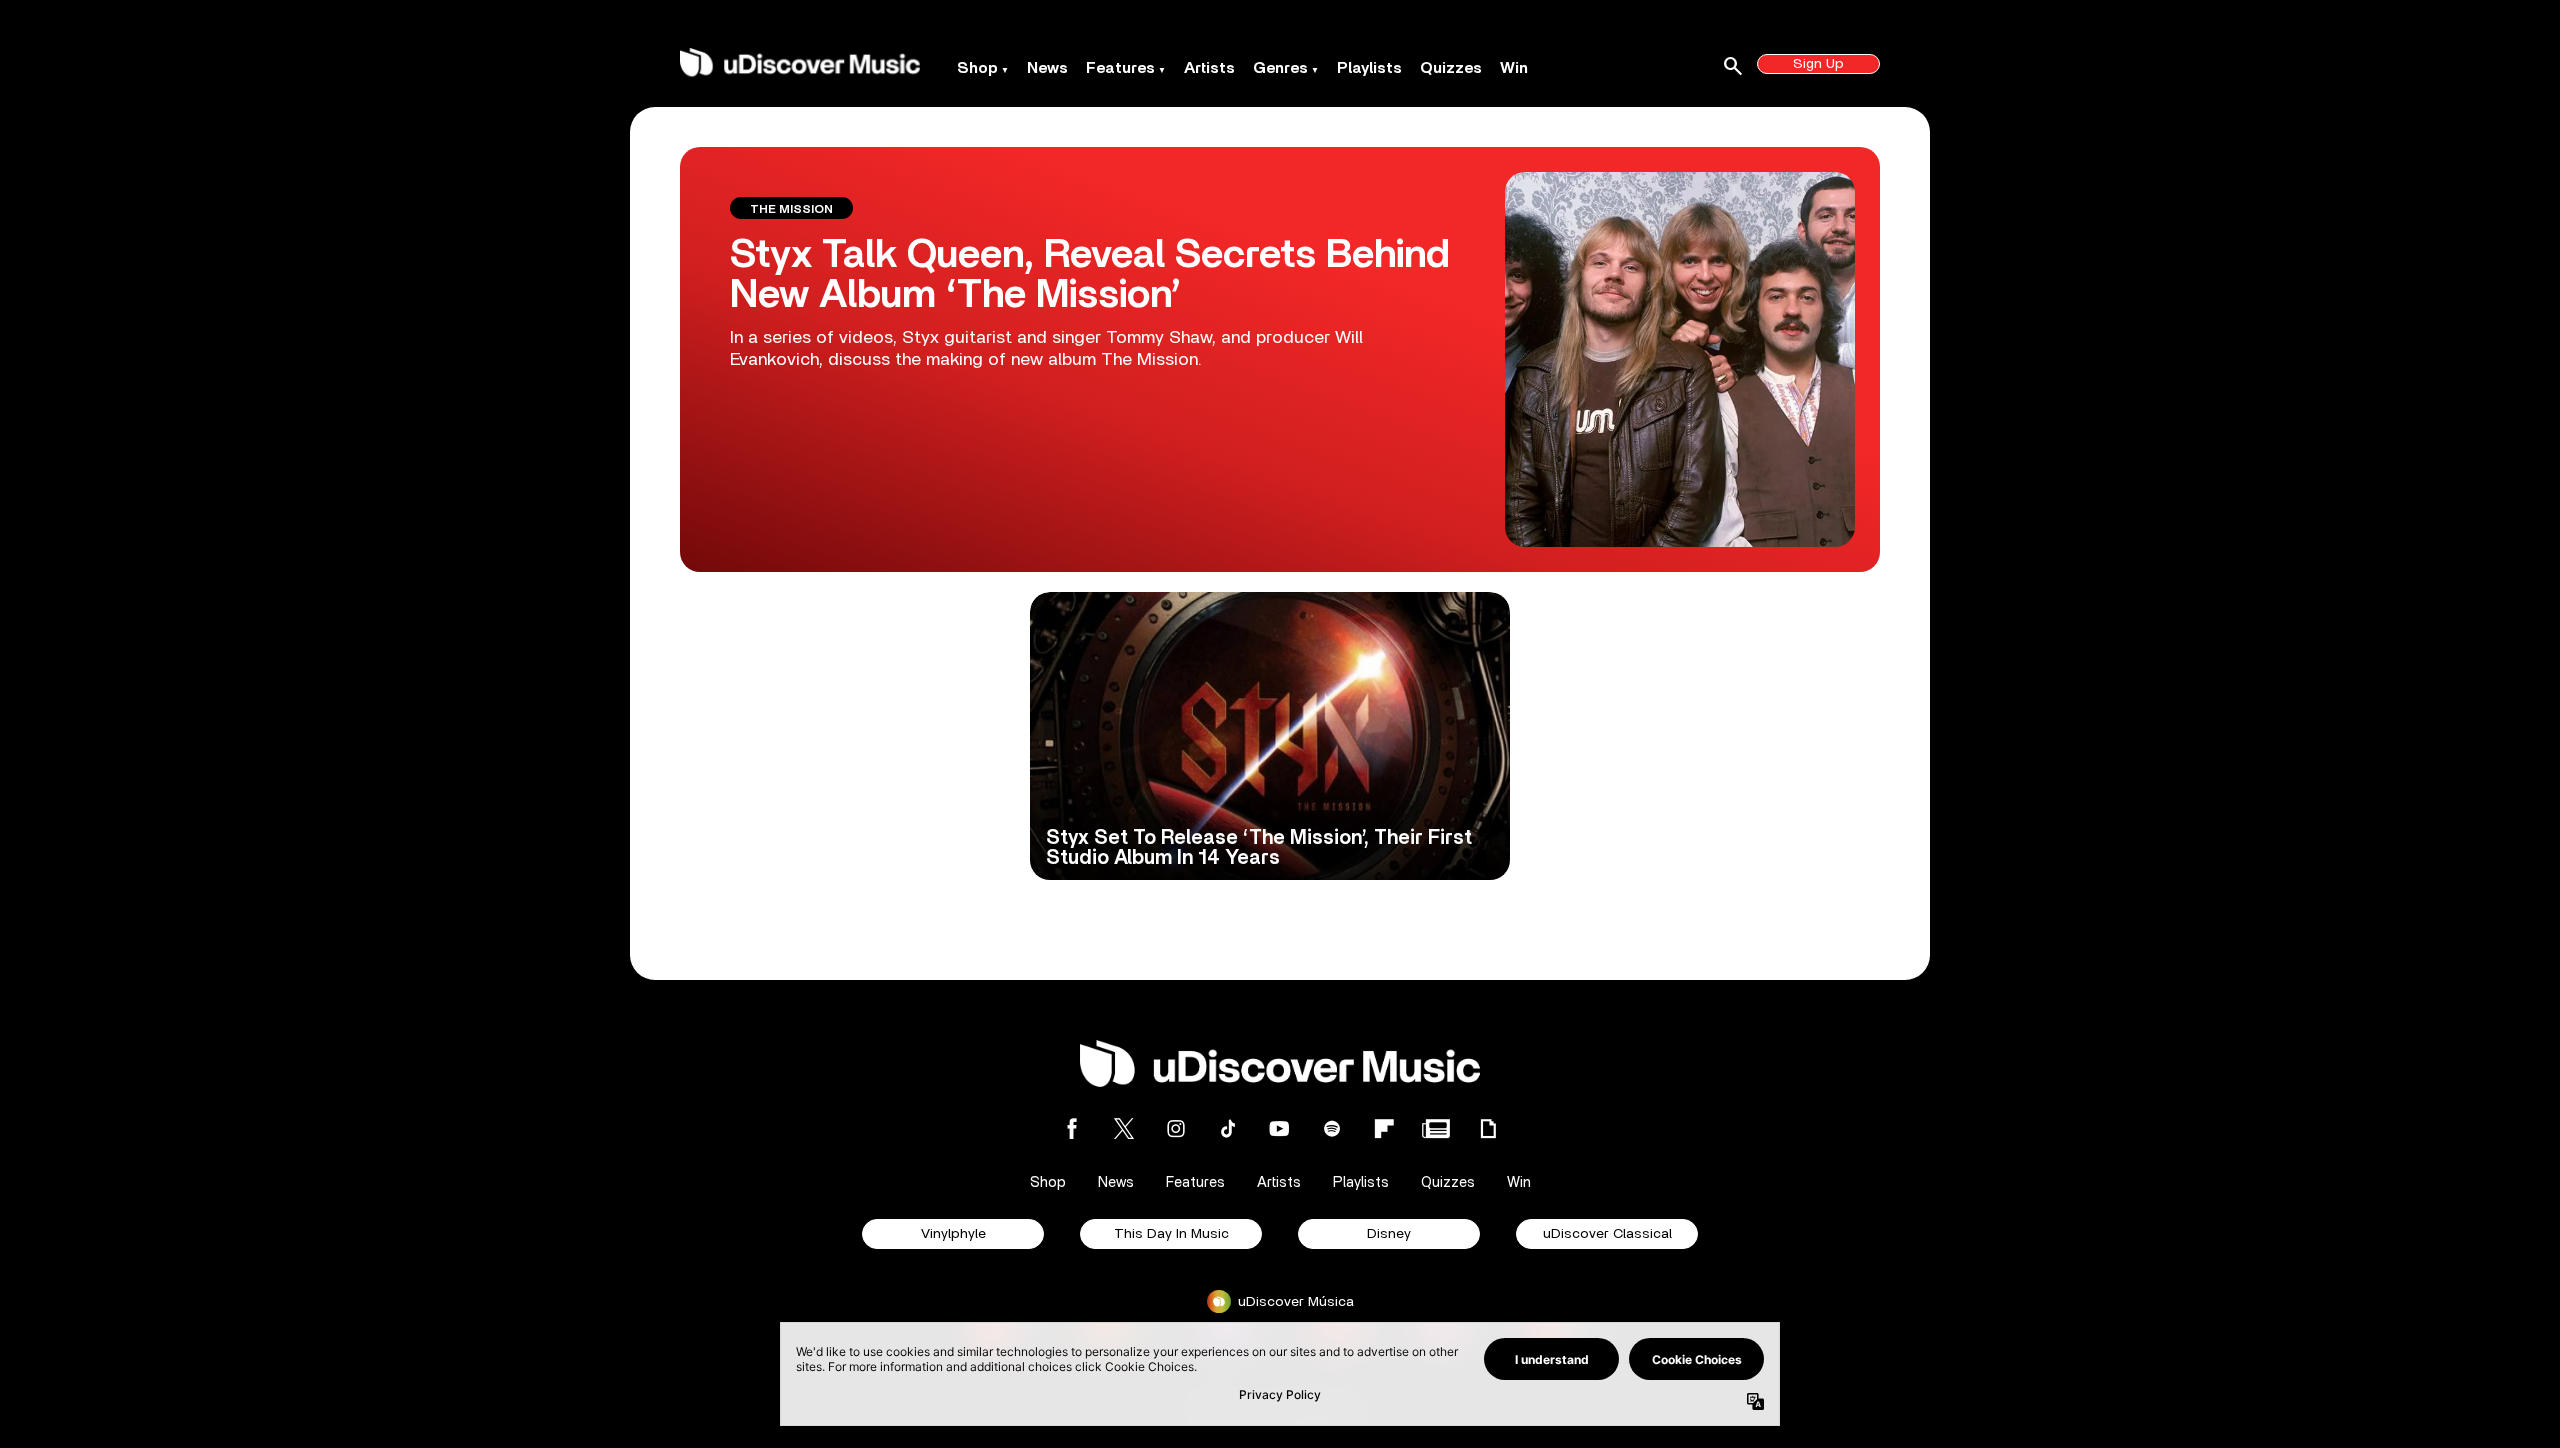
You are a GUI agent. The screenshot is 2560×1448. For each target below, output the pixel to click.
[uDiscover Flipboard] (1384, 1128)
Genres (1280, 68)
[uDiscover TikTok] (1228, 1128)
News (1047, 68)
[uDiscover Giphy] (1488, 1128)
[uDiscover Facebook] (1072, 1128)
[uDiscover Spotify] (1332, 1128)
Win (1514, 68)
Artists (1209, 68)
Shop (977, 68)
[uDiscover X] (1124, 1128)
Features (1120, 68)
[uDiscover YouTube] (1280, 1128)
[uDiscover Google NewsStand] (1436, 1128)
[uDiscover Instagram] (1176, 1128)
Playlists (1369, 68)
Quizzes (1451, 68)
